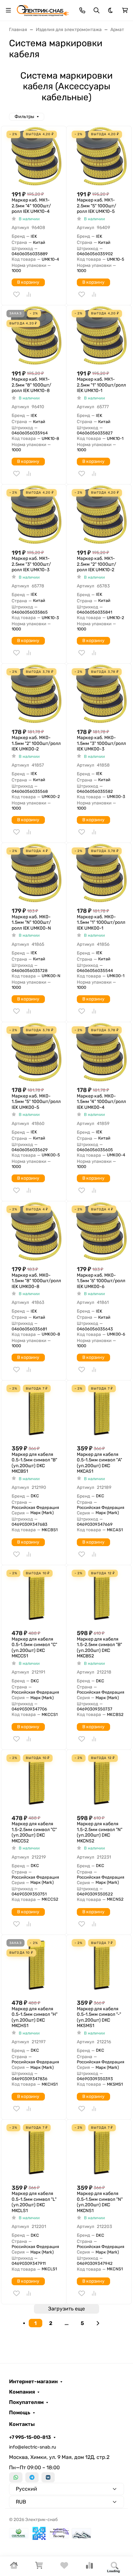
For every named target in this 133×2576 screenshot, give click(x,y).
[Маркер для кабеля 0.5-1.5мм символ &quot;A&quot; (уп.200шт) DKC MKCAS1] (102, 1410)
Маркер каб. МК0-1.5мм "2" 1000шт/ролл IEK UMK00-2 (36, 743)
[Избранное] (64, 2567)
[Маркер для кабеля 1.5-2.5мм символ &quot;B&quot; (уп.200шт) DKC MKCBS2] (102, 1595)
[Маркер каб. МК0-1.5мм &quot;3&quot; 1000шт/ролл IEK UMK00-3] (102, 694)
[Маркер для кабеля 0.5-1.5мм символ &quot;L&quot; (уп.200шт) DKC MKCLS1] (36, 2150)
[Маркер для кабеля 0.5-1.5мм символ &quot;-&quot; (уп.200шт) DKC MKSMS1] (102, 1965)
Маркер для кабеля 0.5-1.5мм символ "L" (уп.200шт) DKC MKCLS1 (34, 2202)
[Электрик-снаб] (43, 10)
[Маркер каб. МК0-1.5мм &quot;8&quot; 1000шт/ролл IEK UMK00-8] (36, 1231)
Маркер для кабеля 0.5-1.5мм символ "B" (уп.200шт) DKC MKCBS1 (34, 1463)
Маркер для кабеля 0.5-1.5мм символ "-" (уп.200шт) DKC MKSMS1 (99, 2017)
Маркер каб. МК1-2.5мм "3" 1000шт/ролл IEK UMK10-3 (31, 564)
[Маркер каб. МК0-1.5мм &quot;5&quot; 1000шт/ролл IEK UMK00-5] (36, 1052)
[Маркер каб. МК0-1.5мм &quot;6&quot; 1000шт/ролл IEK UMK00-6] (102, 1231)
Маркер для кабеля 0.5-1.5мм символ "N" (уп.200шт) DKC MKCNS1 (100, 2202)
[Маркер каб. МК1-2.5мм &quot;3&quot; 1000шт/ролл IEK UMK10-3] (36, 514)
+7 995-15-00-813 (30, 2437)
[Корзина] (39, 2567)
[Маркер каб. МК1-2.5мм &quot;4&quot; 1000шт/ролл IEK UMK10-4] (36, 156)
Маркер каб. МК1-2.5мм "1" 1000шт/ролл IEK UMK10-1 (101, 385)
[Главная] (14, 2567)
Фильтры (24, 117)
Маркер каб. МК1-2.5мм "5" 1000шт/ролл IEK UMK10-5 (97, 206)
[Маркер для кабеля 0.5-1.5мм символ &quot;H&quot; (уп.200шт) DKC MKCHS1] (36, 1965)
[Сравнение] (89, 2567)
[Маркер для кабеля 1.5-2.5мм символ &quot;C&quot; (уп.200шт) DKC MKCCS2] (36, 1780)
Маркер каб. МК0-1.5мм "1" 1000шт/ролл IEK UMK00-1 (101, 922)
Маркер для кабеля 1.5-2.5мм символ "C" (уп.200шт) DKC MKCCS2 (34, 1832)
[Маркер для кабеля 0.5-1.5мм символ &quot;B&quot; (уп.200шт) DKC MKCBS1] (36, 1410)
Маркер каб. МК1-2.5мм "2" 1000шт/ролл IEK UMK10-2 (97, 564)
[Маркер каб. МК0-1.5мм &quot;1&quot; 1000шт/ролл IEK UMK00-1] (102, 873)
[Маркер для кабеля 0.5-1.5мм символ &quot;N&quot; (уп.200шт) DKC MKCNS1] (102, 2150)
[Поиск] (115, 2566)
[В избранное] (16, 294)
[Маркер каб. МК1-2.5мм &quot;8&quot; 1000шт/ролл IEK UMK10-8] (36, 335)
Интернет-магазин (33, 2382)
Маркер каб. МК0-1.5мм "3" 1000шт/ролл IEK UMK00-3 (101, 743)
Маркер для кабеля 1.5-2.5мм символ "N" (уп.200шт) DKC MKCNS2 (100, 1832)
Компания (22, 2392)
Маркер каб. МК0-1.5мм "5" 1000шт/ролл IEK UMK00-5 (36, 1102)
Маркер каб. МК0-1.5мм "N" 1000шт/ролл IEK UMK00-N (31, 922)
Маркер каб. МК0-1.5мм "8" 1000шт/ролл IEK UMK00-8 (36, 1281)
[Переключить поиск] (97, 10)
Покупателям (26, 2402)
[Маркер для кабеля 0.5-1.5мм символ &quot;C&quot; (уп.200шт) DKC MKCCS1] (36, 1595)
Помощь (20, 2413)
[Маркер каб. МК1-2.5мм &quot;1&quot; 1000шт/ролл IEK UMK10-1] (102, 335)
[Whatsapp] (16, 2477)
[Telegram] (32, 2477)
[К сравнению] (29, 294)
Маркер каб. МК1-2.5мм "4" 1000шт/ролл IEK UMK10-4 (31, 206)
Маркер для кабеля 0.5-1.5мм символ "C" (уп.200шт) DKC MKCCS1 (34, 1648)
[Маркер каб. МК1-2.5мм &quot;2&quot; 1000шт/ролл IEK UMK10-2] (102, 514)
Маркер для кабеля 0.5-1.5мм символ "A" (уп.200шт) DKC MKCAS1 (99, 1463)
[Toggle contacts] (82, 10)
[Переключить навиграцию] (8, 10)
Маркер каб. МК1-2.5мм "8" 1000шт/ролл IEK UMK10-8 (31, 385)
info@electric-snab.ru (33, 2447)
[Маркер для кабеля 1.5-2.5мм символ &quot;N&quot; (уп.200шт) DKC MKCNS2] (102, 1780)
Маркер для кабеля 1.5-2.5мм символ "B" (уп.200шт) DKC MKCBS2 (99, 1648)
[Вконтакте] (48, 2477)
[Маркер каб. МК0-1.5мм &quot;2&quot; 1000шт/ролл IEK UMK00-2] (36, 694)
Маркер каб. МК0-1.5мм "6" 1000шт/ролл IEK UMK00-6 (101, 1281)
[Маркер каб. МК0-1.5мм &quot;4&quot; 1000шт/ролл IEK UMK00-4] (102, 1052)
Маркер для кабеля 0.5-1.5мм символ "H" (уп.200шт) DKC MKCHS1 (35, 2017)
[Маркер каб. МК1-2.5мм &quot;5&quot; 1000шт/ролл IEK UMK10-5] (102, 156)
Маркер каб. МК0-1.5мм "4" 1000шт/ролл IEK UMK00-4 (101, 1102)
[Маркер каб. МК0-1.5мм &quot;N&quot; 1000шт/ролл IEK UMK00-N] (36, 873)
